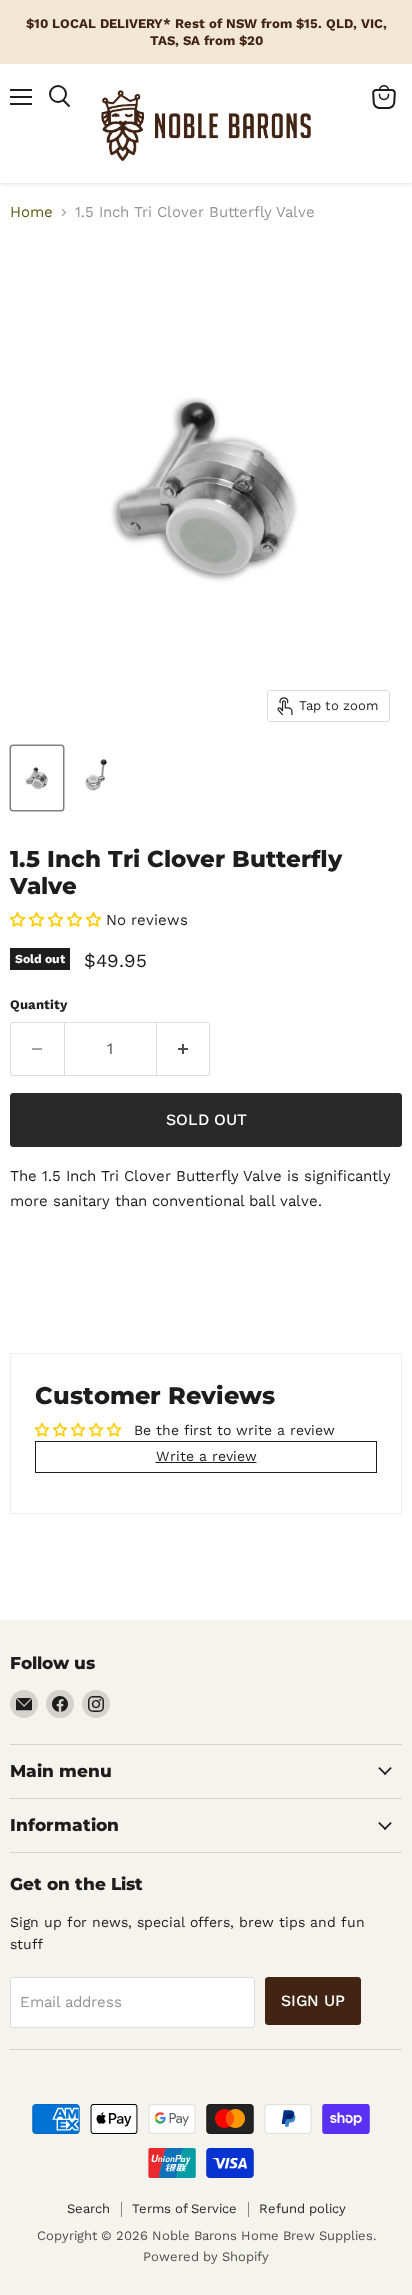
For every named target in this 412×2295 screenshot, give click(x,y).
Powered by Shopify (206, 2256)
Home (31, 212)
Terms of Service (184, 2208)
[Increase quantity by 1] (184, 1049)
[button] (58, 920)
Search (88, 2208)
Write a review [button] (206, 1456)
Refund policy (302, 2208)
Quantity (38, 1004)
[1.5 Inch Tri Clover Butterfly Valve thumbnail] (37, 778)
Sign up (313, 2000)
